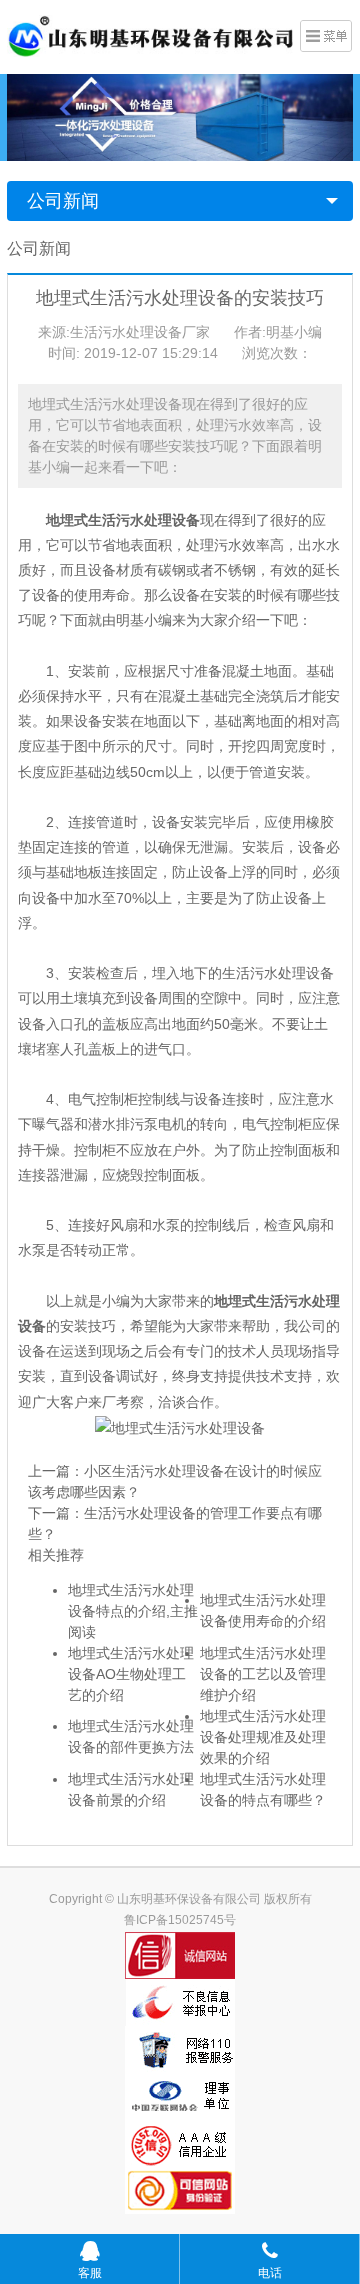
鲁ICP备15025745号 (180, 1920)
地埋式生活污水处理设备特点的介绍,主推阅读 (133, 1611)
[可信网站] (180, 2190)
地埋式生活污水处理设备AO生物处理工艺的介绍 (131, 1674)
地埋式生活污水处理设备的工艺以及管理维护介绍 (263, 1674)
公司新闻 (63, 201)
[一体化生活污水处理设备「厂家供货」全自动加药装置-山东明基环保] (151, 35)
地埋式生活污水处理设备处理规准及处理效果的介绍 (263, 1737)
